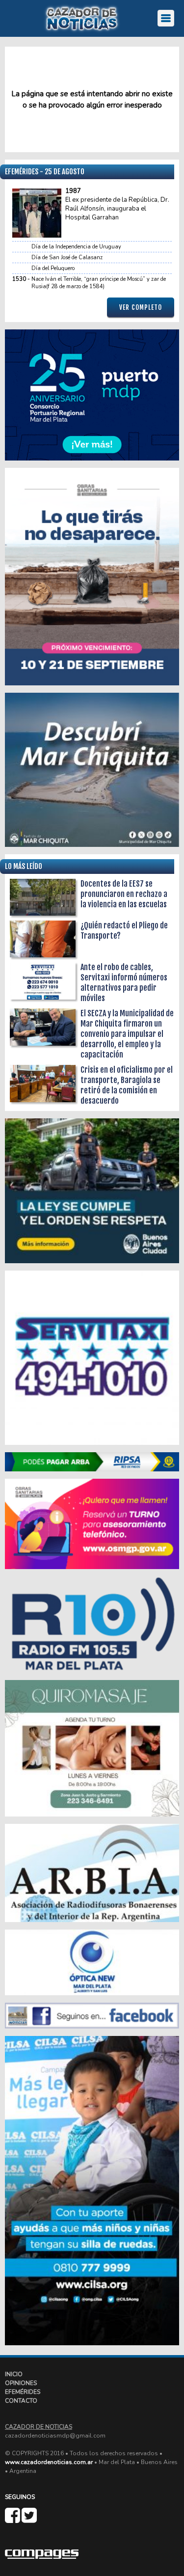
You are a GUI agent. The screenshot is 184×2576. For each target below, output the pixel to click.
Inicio (14, 2374)
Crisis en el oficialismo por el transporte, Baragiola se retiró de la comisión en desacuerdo (127, 1085)
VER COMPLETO (141, 307)
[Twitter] (29, 2520)
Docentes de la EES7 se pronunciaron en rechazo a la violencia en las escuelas (124, 894)
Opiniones (21, 2383)
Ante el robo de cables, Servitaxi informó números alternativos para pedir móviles (124, 983)
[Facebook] (13, 2520)
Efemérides (23, 2392)
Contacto (21, 2401)
